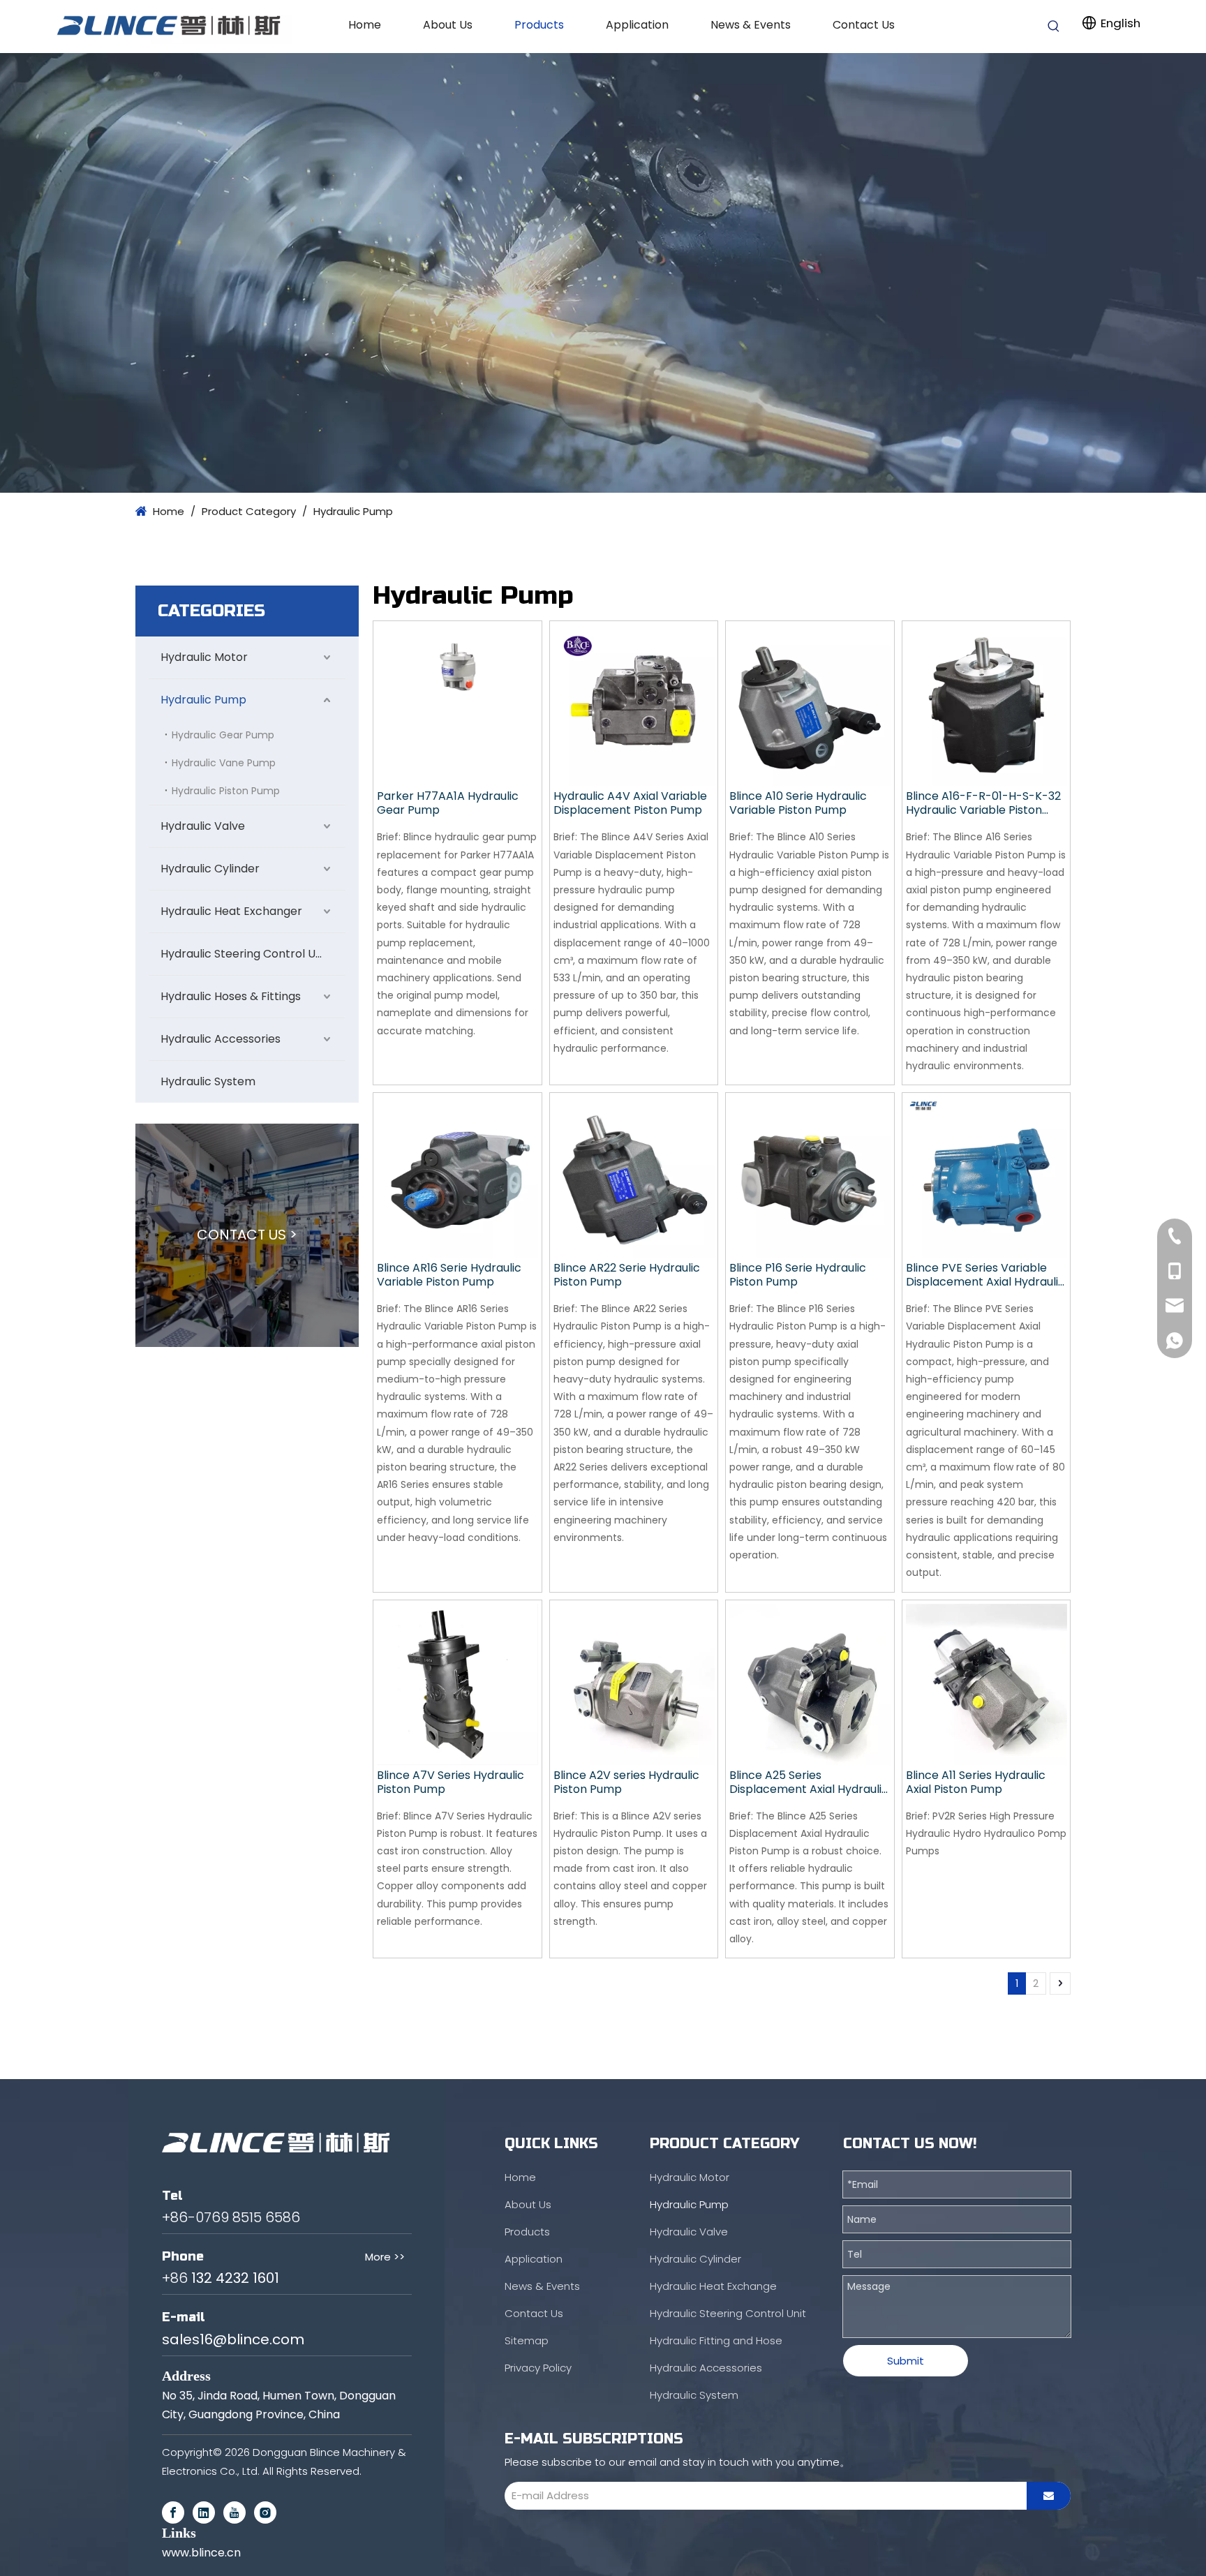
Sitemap (527, 2340)
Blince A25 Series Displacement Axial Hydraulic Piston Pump (809, 1782)
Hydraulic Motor (204, 657)
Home (520, 2177)
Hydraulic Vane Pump (224, 763)
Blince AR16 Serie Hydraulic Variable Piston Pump (449, 1275)
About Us (528, 2204)
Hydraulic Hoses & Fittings (231, 996)
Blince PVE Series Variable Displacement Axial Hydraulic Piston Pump (985, 1275)
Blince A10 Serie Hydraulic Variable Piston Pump (798, 803)
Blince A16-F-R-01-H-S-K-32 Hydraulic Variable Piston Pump (983, 803)
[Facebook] (173, 2512)
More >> (385, 2257)
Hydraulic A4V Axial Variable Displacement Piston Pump (630, 803)
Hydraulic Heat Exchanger (231, 911)
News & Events (542, 2286)
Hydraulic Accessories (221, 1039)
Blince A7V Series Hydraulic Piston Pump (451, 1782)
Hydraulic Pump (203, 700)
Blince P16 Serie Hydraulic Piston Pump (798, 1275)
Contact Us (534, 2313)
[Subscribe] (1049, 2496)
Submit (906, 2361)
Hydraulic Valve (203, 826)
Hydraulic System (208, 1081)
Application (534, 2259)
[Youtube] (234, 2512)
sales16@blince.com (233, 2339)
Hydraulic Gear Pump (223, 735)
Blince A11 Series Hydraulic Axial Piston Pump (976, 1782)
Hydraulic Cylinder (210, 869)
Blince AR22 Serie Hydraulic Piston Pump (627, 1275)
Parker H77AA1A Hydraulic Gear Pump (448, 803)
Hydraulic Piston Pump (226, 791)
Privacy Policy (538, 2368)
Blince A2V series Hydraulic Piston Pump (626, 1782)
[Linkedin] (204, 2512)
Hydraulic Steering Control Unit (245, 954)
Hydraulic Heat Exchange (713, 2286)
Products (527, 2232)
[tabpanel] (603, 273)
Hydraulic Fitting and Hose (716, 2340)
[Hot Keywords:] (1054, 27)
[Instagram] (265, 2512)
